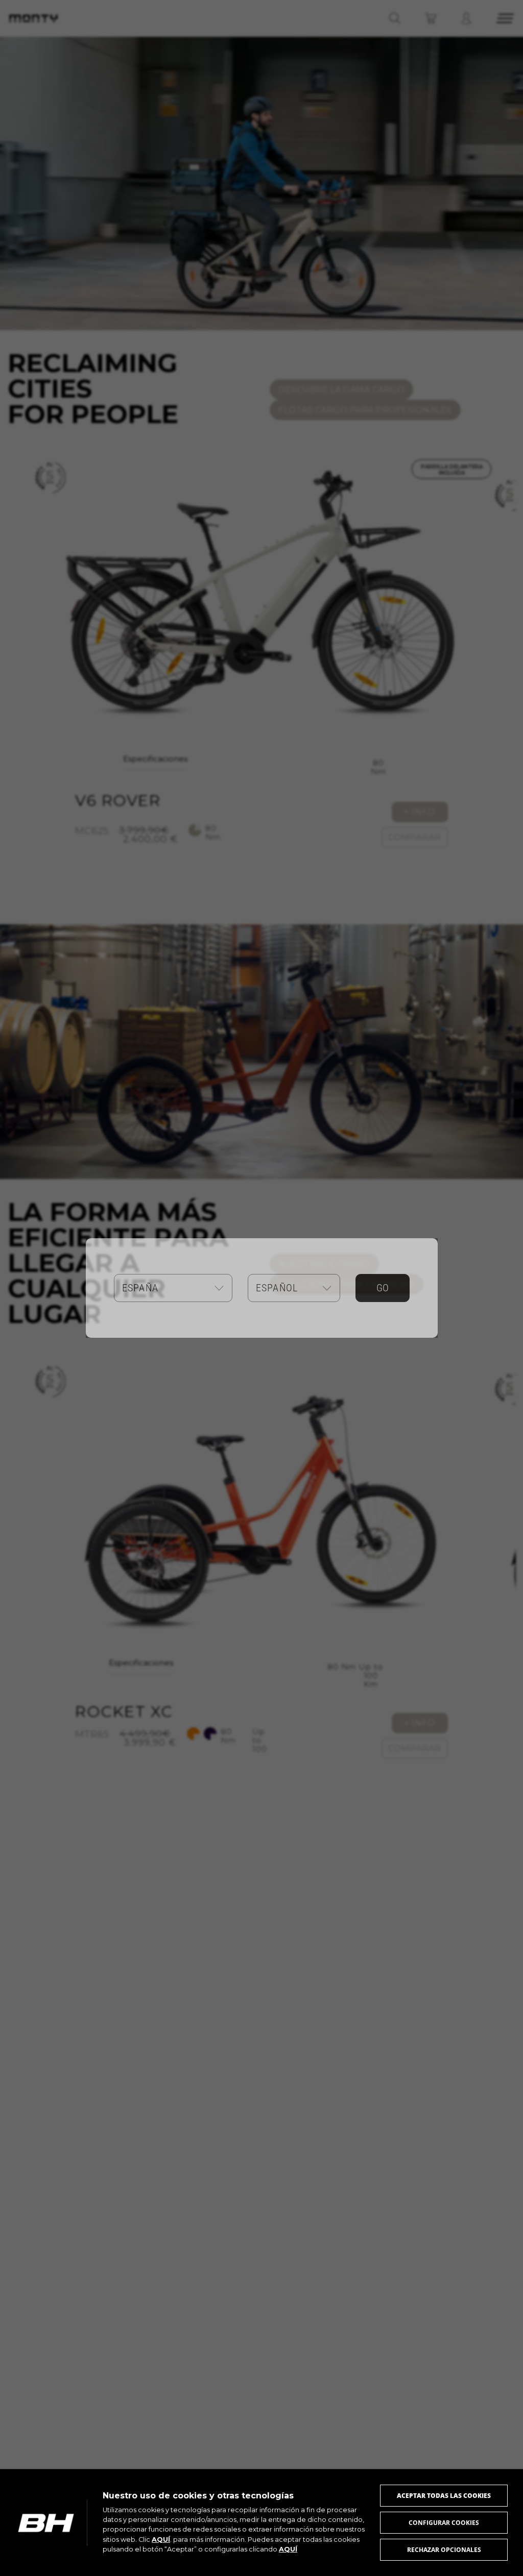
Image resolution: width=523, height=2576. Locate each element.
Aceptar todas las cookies (444, 2496)
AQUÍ (161, 2540)
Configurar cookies (444, 2523)
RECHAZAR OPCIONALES (444, 2550)
